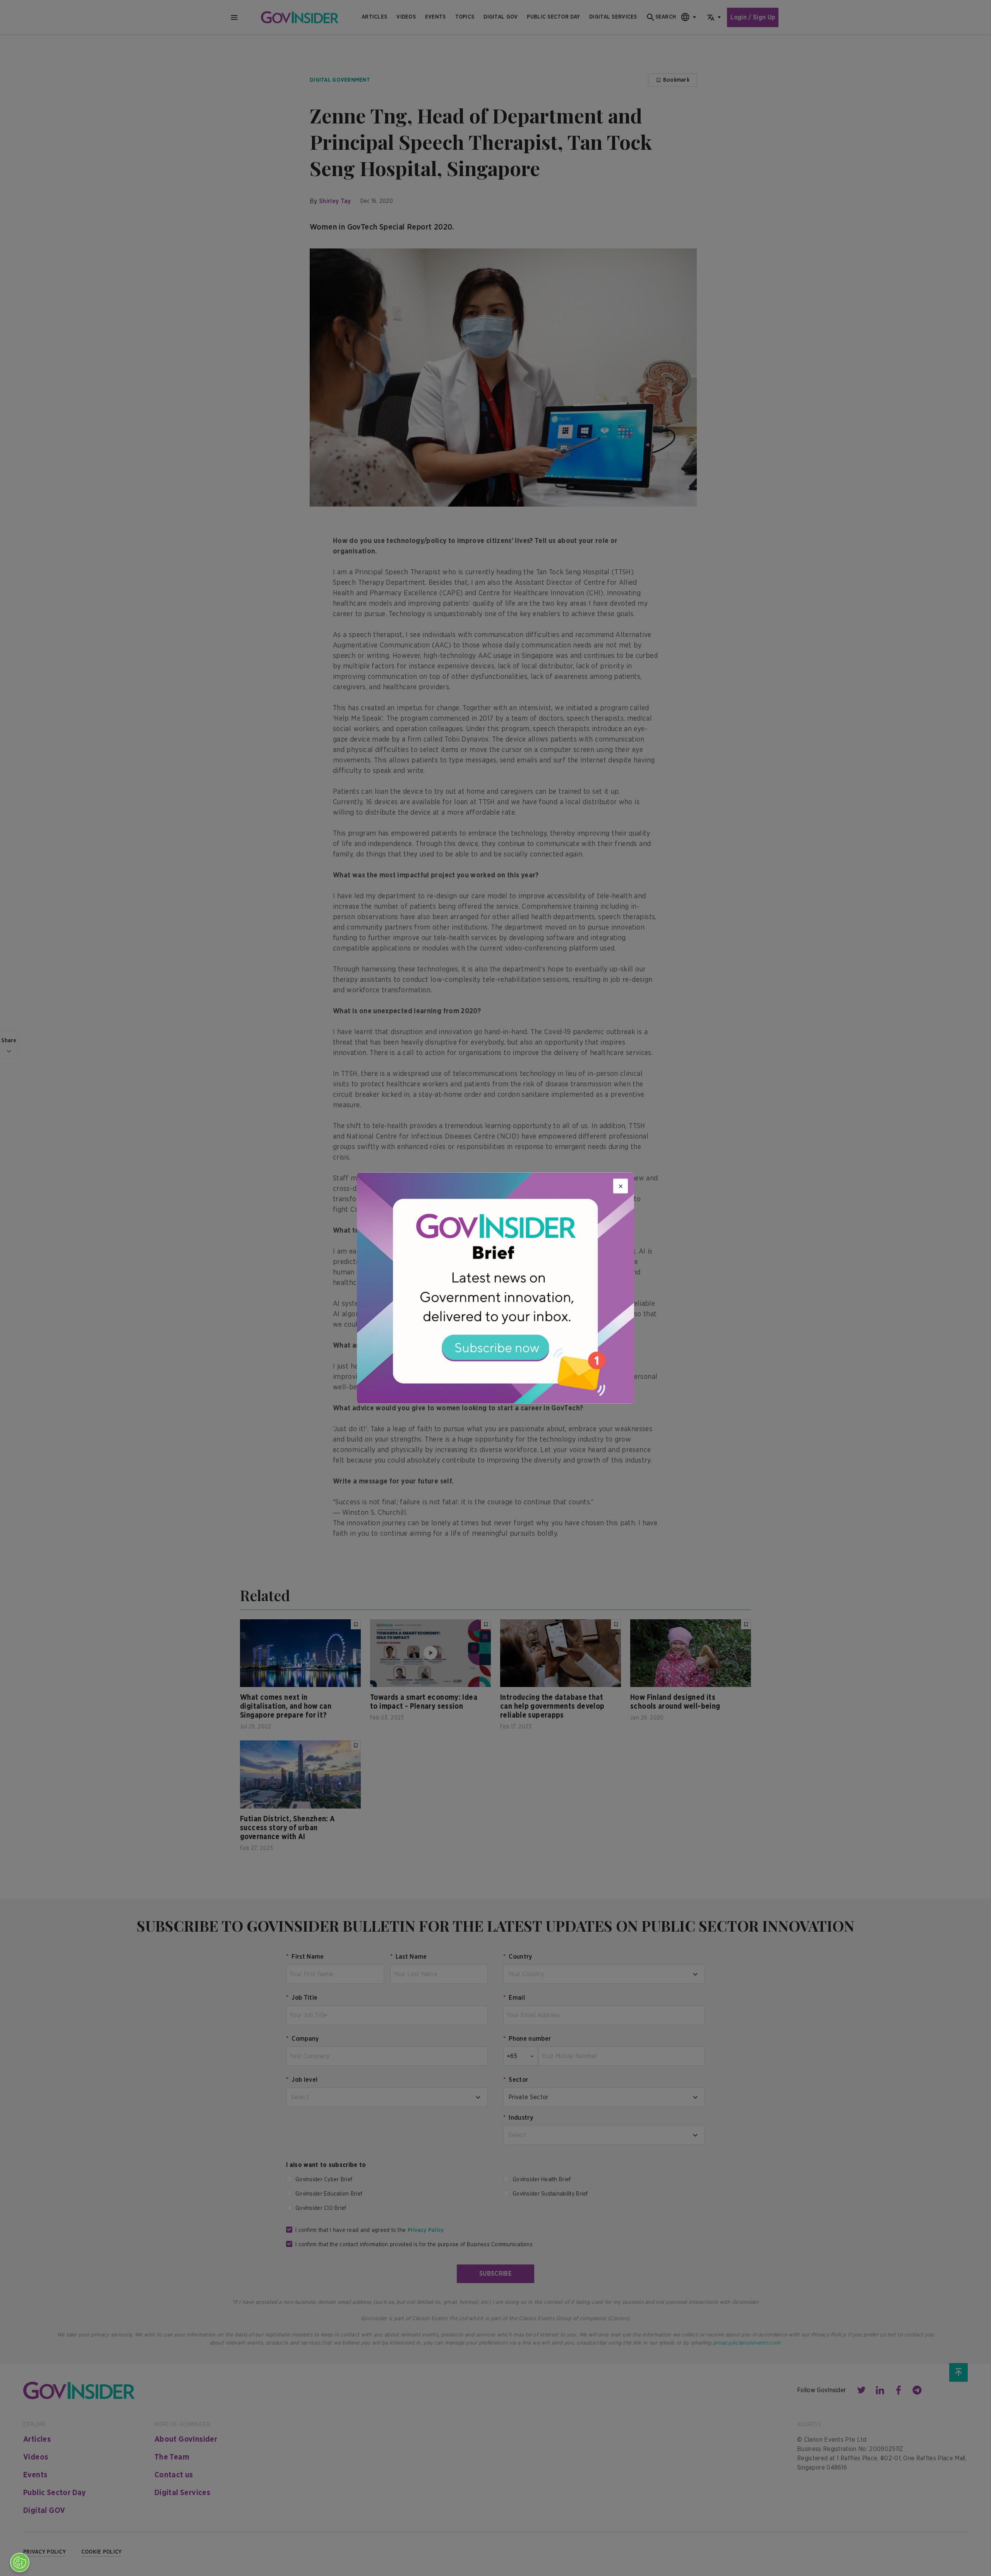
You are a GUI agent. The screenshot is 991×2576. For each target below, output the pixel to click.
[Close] (621, 1186)
